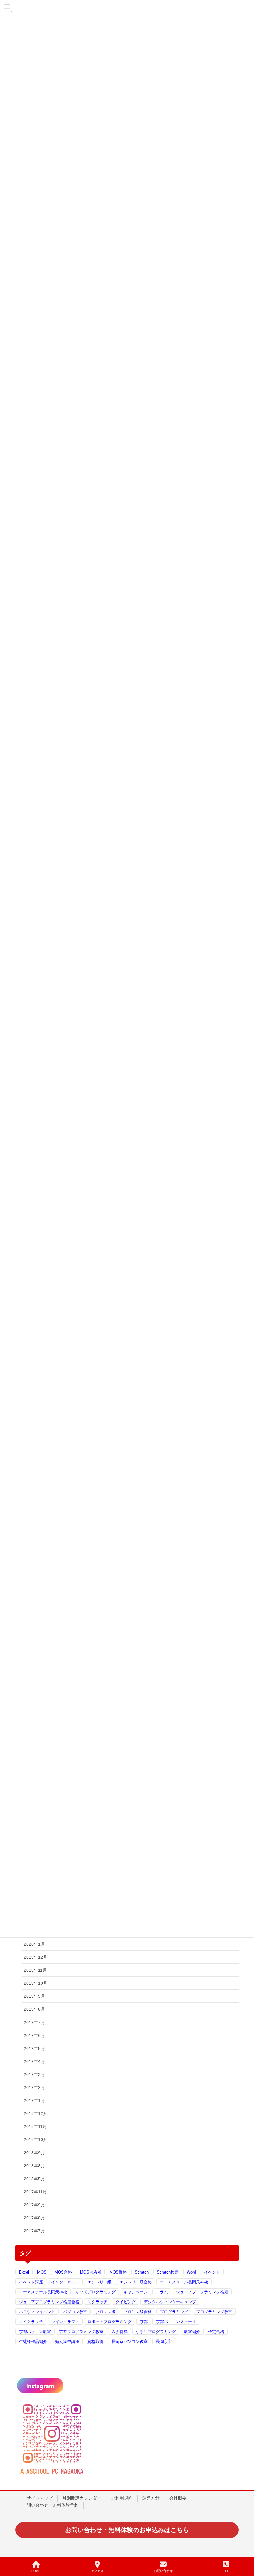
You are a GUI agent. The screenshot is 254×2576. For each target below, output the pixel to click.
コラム (162, 2292)
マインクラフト (65, 2322)
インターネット (65, 2282)
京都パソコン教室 (35, 2332)
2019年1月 (34, 2100)
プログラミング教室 (214, 2312)
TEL (226, 2571)
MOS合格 (63, 2272)
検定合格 (216, 2332)
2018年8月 (34, 2166)
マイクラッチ (31, 2322)
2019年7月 (34, 2022)
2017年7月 (34, 2231)
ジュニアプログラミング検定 (202, 2292)
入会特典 (120, 2332)
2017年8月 (34, 2218)
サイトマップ (40, 2498)
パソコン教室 (75, 2312)
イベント (212, 2272)
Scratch (142, 2272)
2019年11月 (35, 1970)
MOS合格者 (91, 2272)
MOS (42, 2272)
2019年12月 (36, 1957)
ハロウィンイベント (37, 2312)
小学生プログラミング (156, 2332)
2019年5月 (34, 2048)
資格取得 (95, 2341)
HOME (36, 2571)
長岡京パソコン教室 (130, 2341)
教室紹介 (192, 2332)
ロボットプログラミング (109, 2322)
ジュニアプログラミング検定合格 (49, 2302)
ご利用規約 (122, 2498)
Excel (24, 2272)
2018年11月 (35, 2126)
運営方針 (151, 2498)
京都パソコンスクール (176, 2322)
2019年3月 (34, 2074)
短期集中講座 (67, 2341)
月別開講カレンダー (82, 2498)
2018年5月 (34, 2179)
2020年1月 (34, 1944)
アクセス (97, 2571)
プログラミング (174, 2312)
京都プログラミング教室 (81, 2332)
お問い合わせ (163, 2571)
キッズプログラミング (95, 2292)
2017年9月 (34, 2205)
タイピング (126, 2302)
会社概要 (178, 2498)
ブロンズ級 (105, 2312)
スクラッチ (97, 2302)
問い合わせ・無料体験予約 (53, 2505)
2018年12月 (36, 2113)
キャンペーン (136, 2292)
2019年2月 (34, 2087)
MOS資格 (118, 2272)
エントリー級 (99, 2282)
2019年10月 (36, 1983)
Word (191, 2272)
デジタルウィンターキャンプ (170, 2302)
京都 (144, 2322)
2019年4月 (34, 2061)
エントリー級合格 (136, 2282)
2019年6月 (34, 2035)
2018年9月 (34, 2153)
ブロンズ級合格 (138, 2312)
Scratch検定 (168, 2272)
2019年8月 (34, 2009)
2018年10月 (36, 2139)
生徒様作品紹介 (33, 2341)
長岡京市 (164, 2341)
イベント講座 (31, 2282)
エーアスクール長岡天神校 (184, 2282)
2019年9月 (34, 1996)
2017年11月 (35, 2192)
